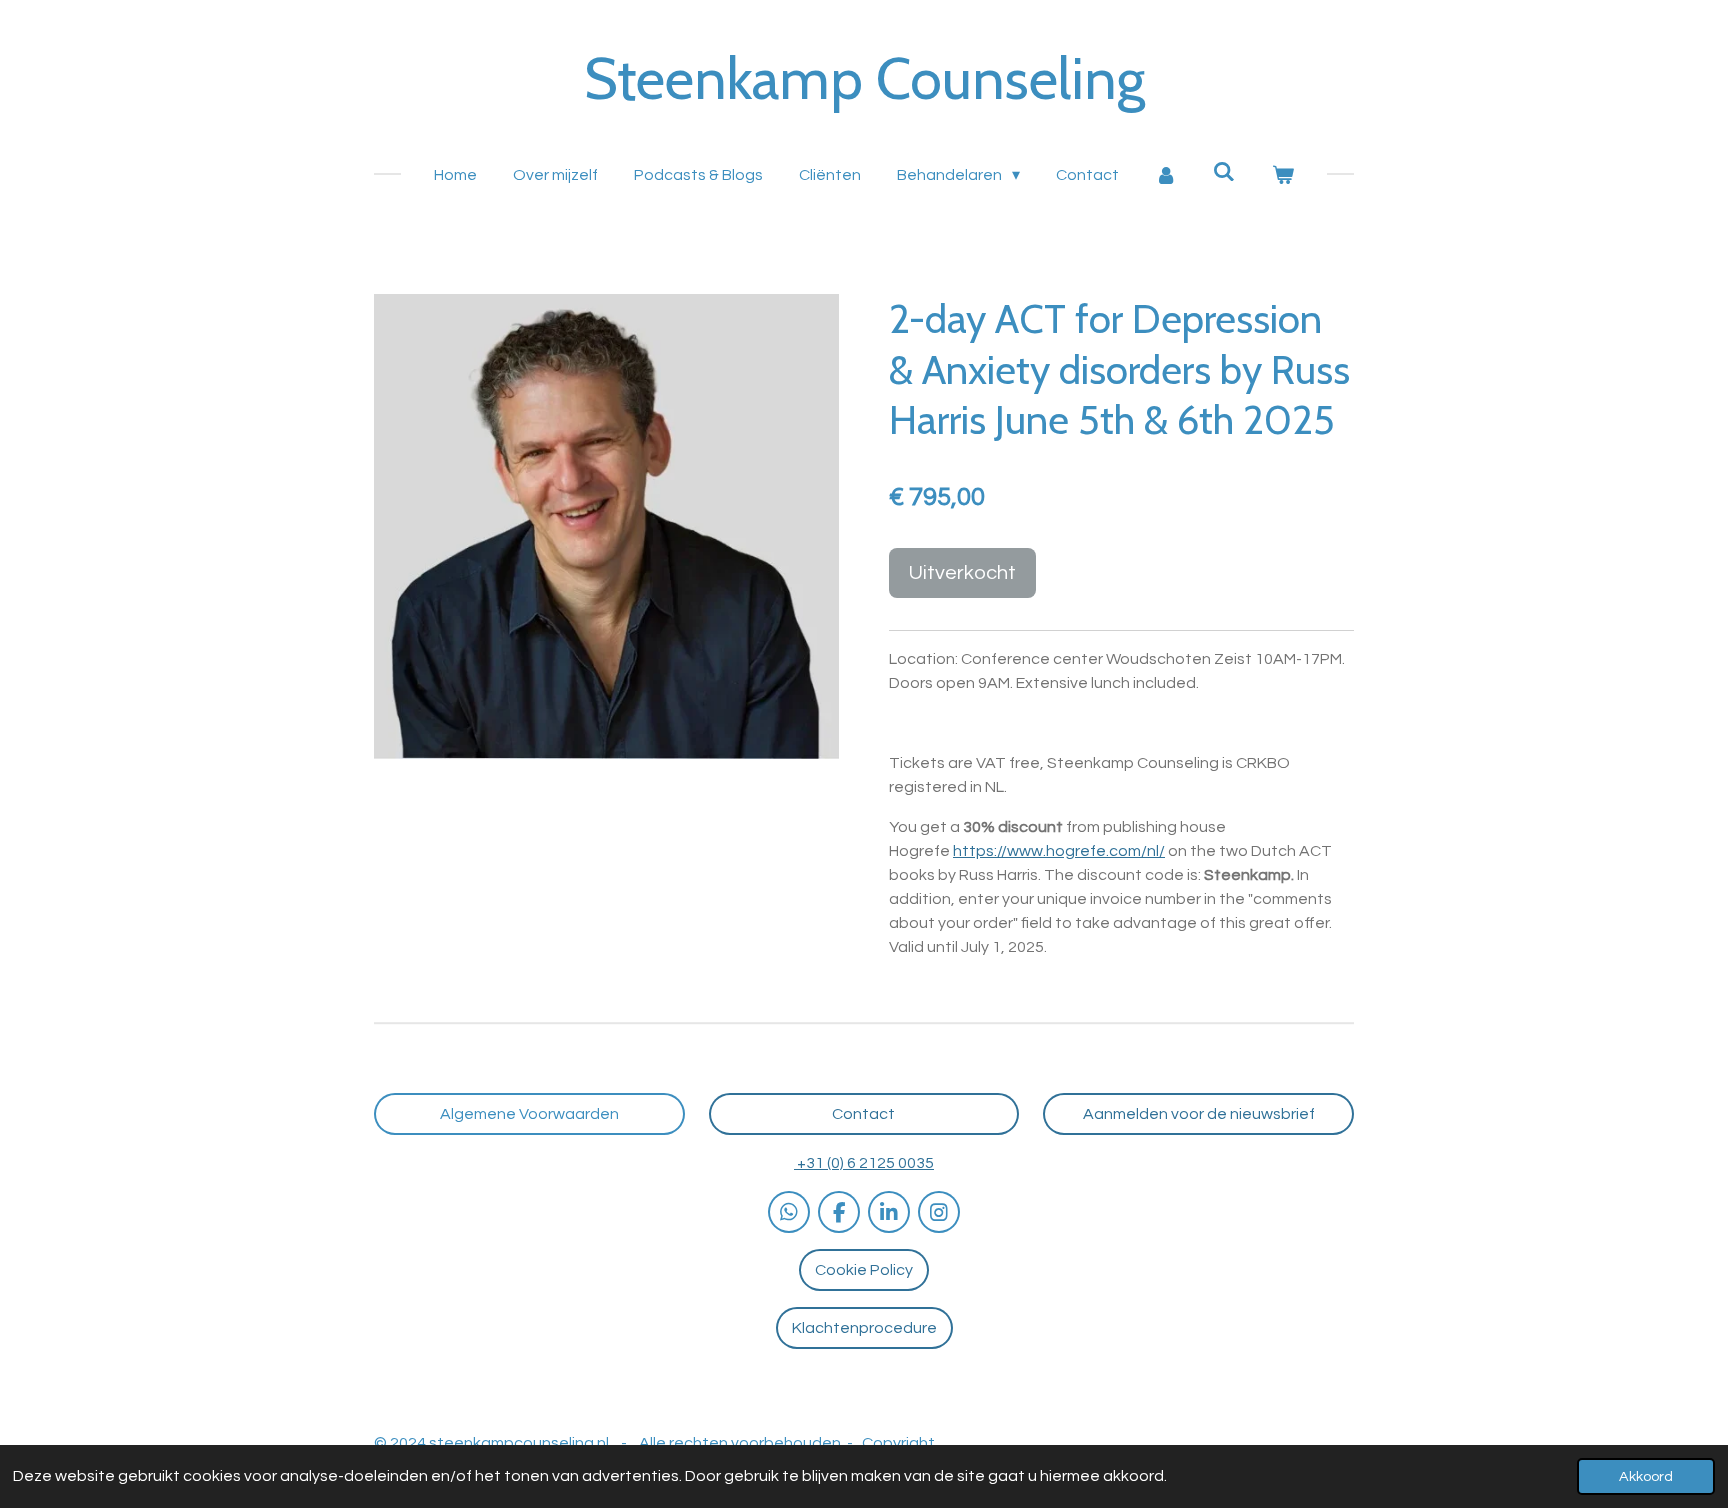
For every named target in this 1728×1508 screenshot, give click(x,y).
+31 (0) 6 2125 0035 (864, 1163)
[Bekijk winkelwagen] (1282, 175)
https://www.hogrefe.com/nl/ (1059, 851)
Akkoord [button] (1646, 1476)
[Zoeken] (1224, 171)
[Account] (1166, 175)
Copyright (898, 1443)
